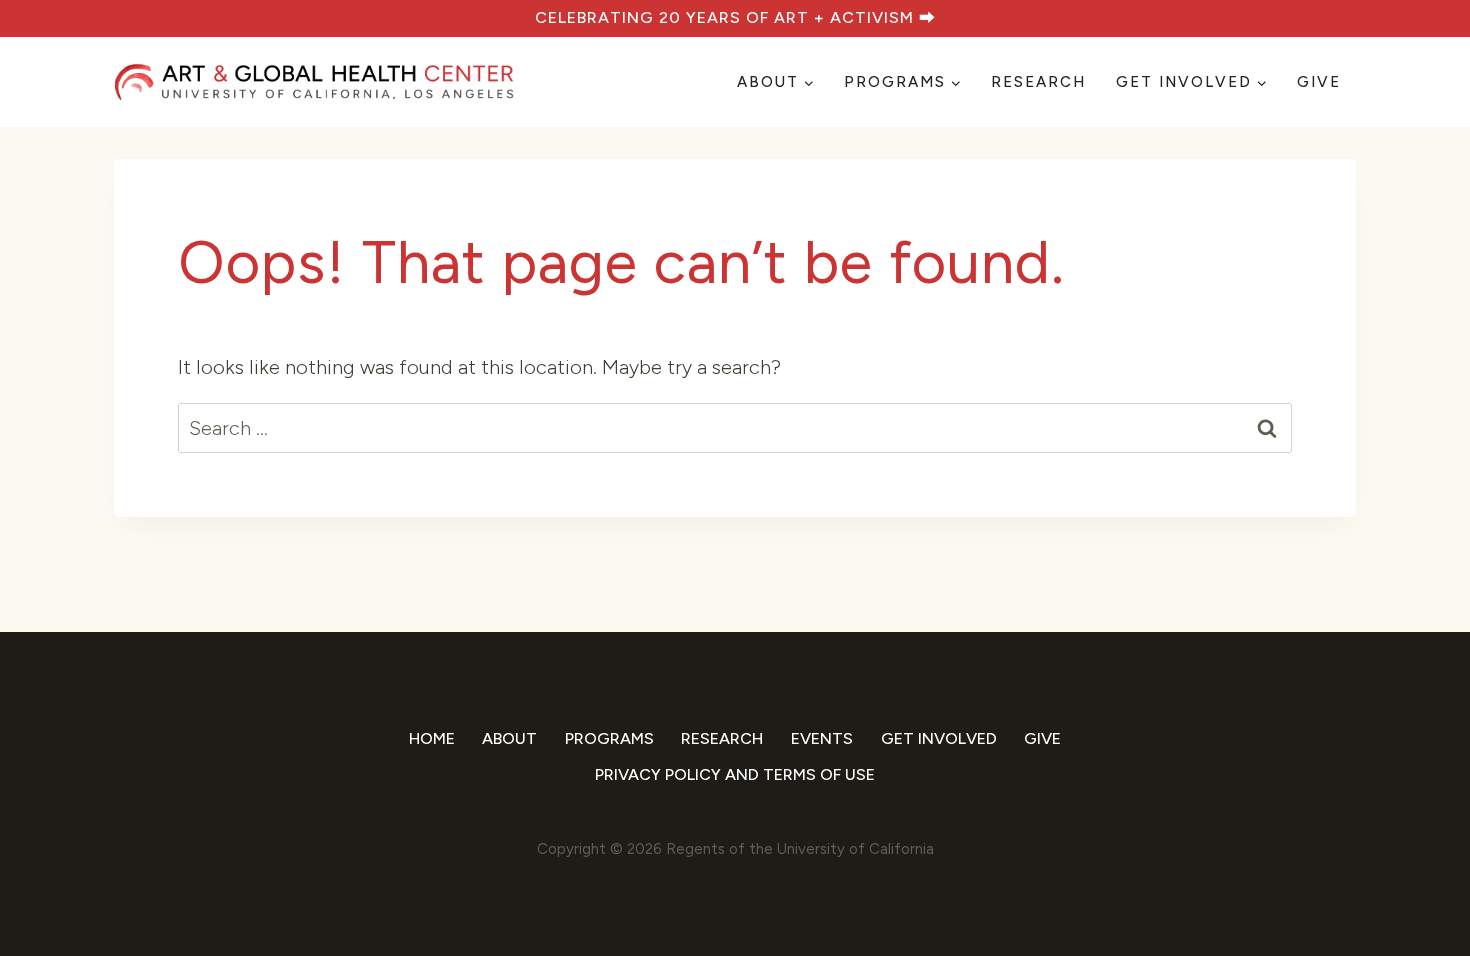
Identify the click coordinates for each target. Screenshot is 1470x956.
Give (1319, 82)
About (509, 738)
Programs (609, 738)
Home (432, 738)
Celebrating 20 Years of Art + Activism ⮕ (735, 17)
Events (822, 738)
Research (1038, 82)
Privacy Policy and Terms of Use (735, 774)
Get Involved (939, 738)
